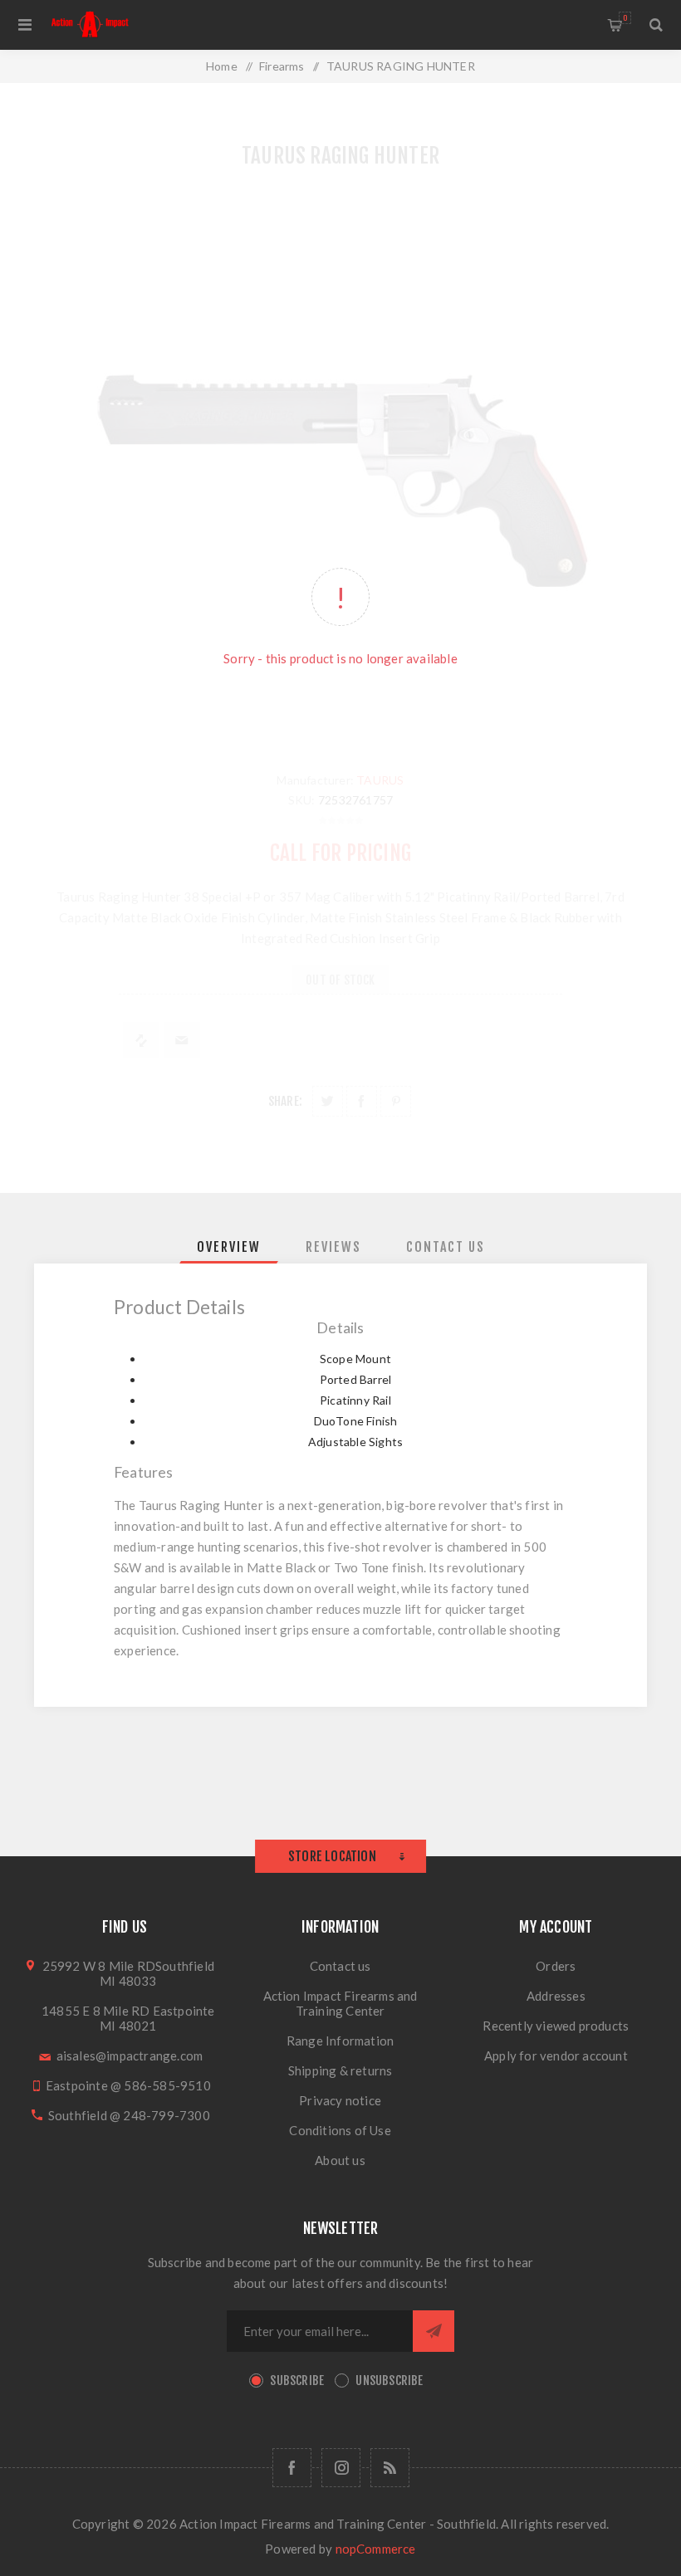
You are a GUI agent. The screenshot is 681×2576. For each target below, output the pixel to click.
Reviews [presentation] (333, 1247)
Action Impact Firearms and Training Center (340, 2003)
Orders (556, 1966)
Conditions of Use (340, 2130)
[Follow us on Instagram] (341, 2468)
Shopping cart (625, 18)
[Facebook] (292, 2468)
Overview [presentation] (229, 1247)
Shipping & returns (340, 2070)
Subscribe (297, 2380)
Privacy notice (340, 2100)
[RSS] (390, 2468)
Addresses (556, 1996)
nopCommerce (376, 2549)
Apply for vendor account (556, 2055)
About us (340, 2160)
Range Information (340, 2041)
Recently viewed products (556, 2026)
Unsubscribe (389, 2380)
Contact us (340, 1966)
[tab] (229, 1247)
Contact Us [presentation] (446, 1247)
